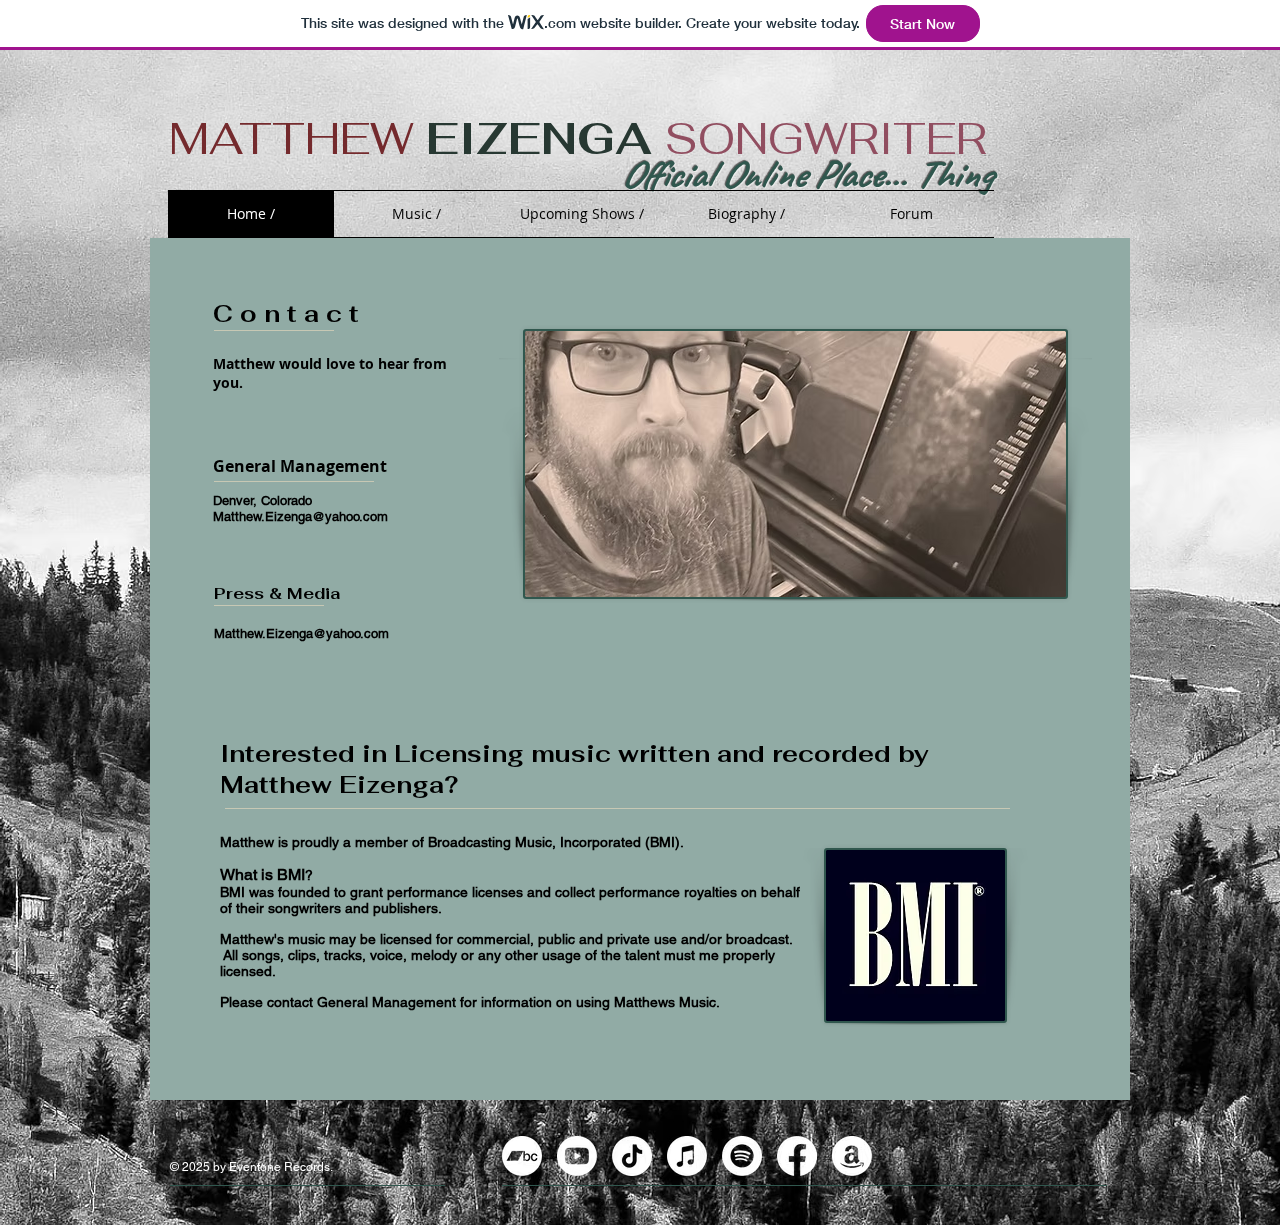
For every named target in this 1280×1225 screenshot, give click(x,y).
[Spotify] (742, 1156)
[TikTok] (632, 1156)
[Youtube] (577, 1156)
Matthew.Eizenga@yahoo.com (300, 516)
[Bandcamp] (522, 1156)
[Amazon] (852, 1156)
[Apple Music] (687, 1156)
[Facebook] (797, 1156)
